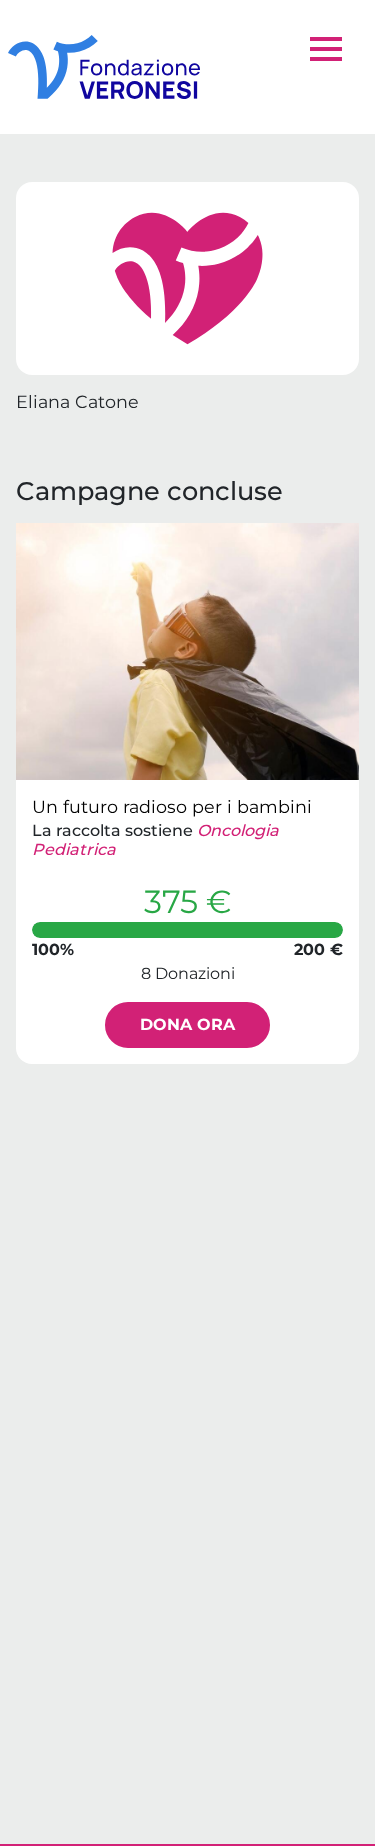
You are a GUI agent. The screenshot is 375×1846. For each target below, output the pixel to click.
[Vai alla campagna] (187, 651)
